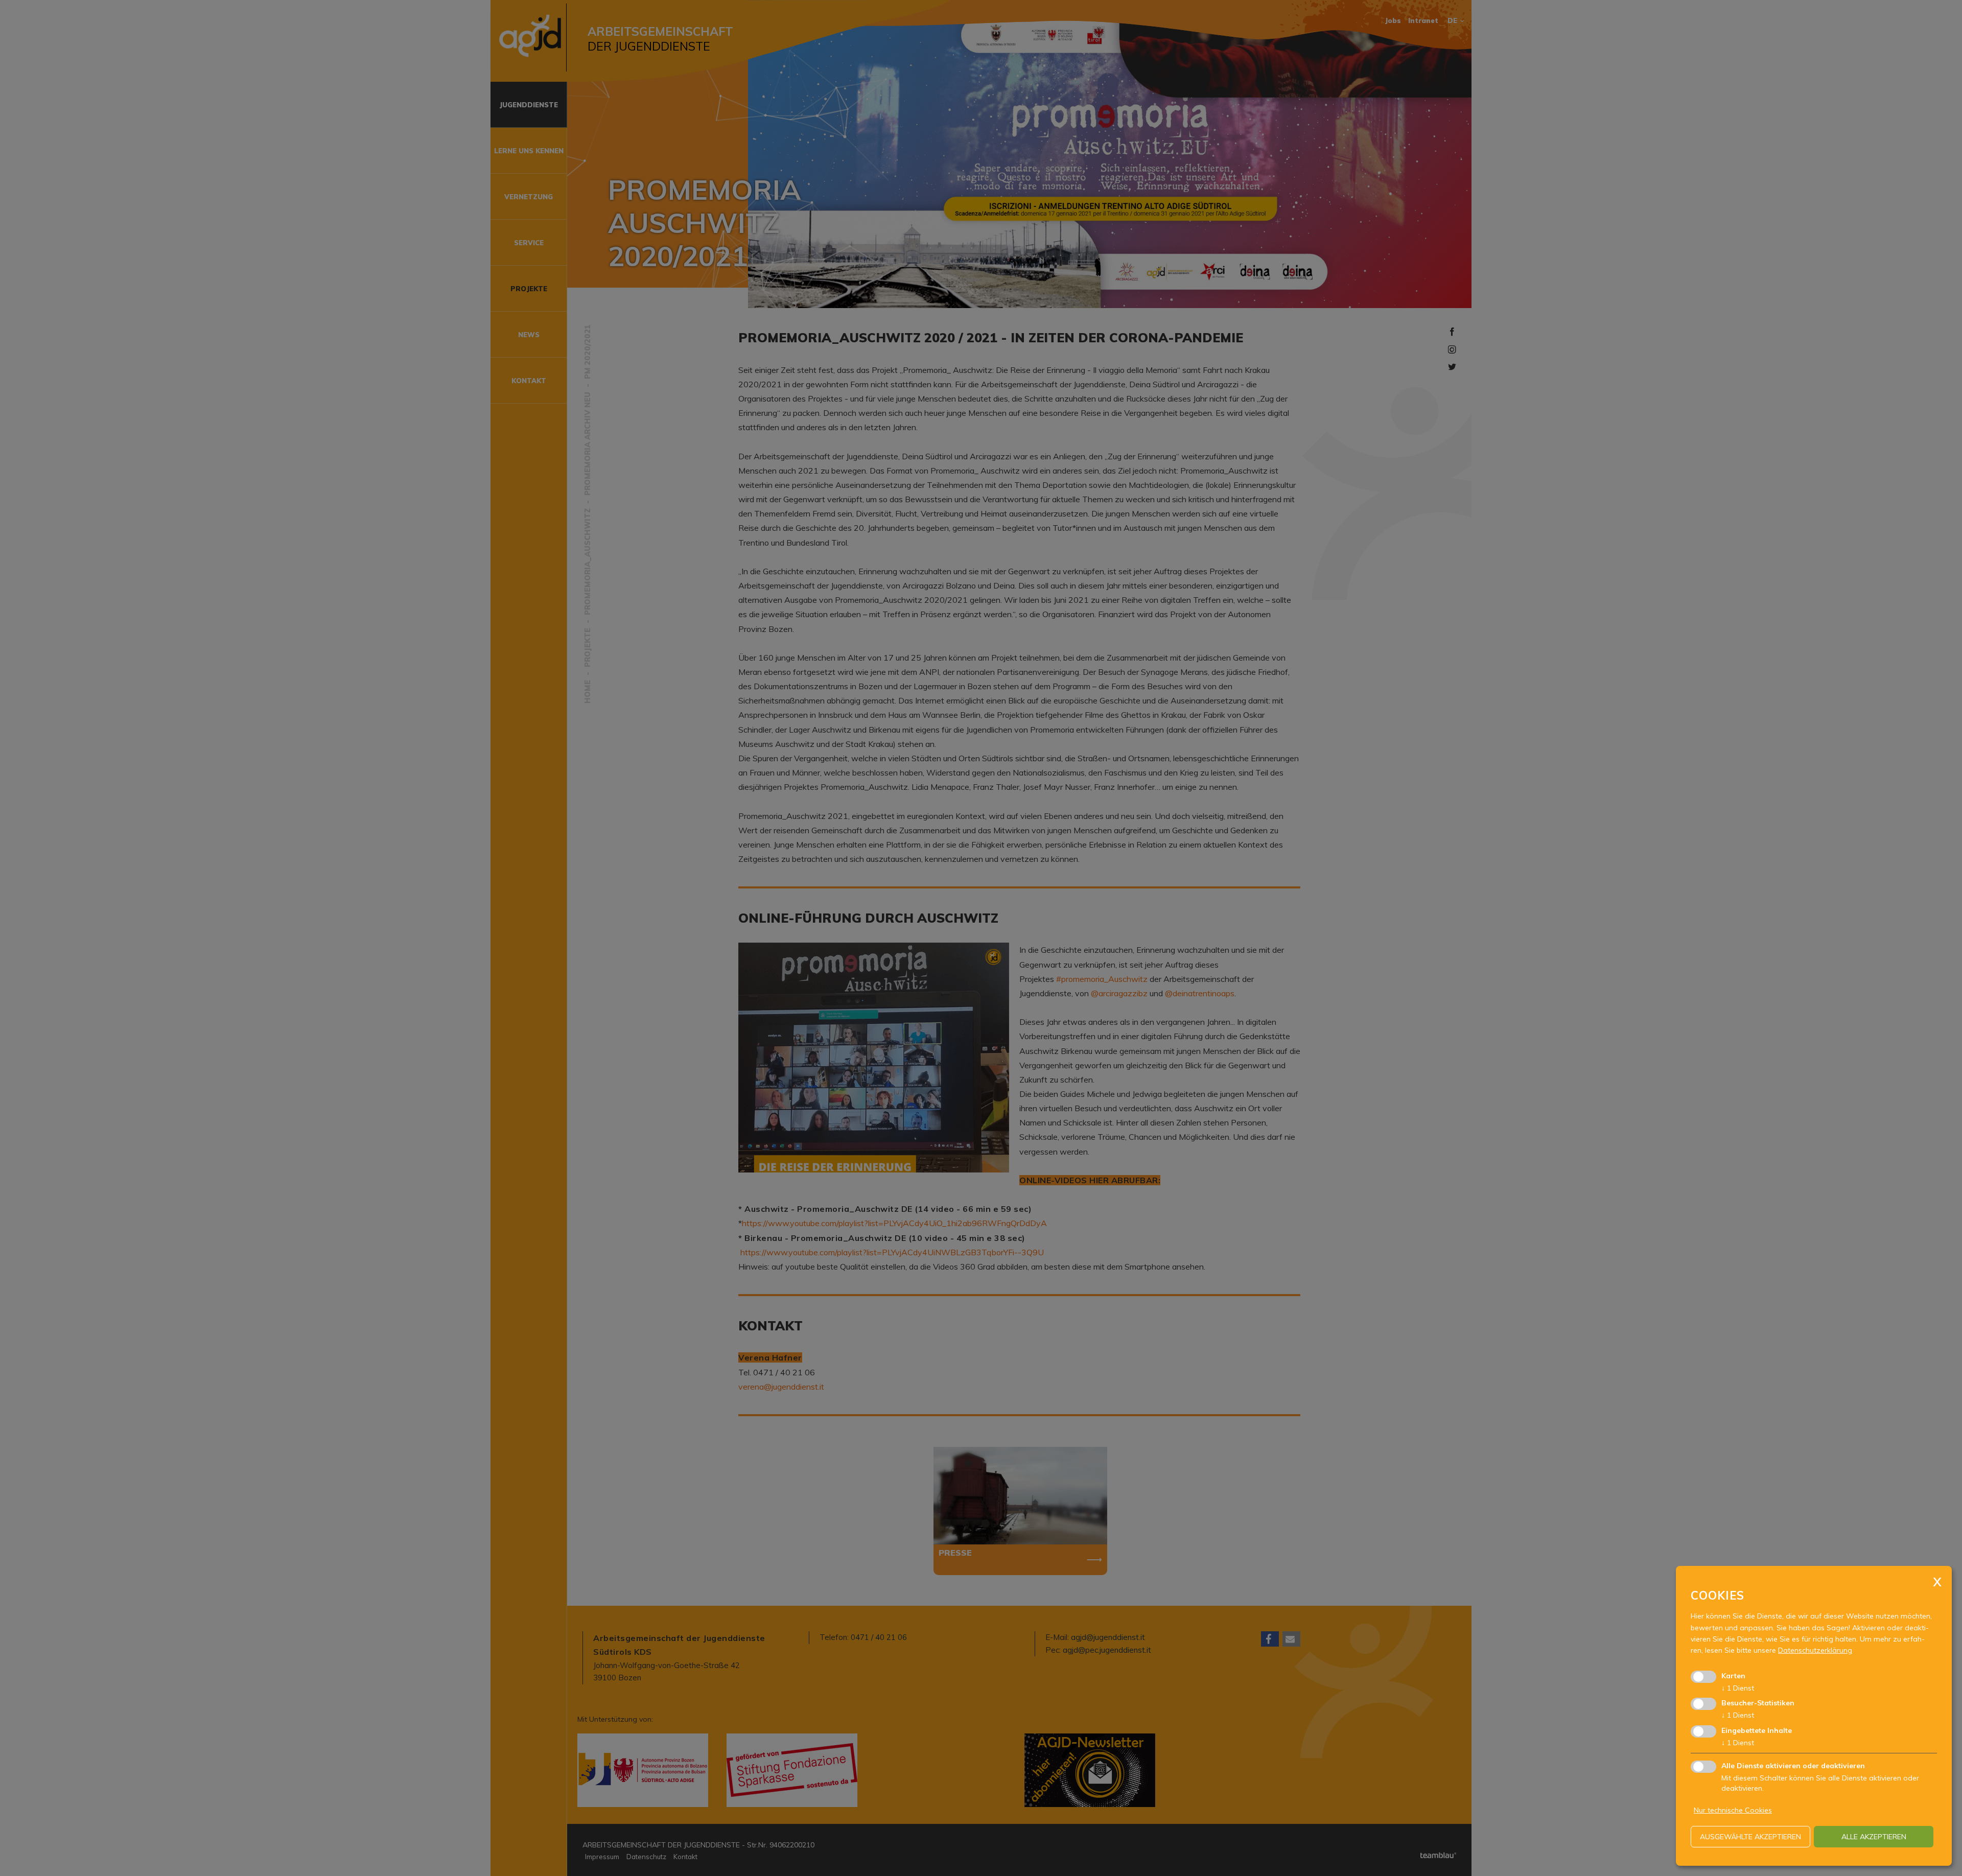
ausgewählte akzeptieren (1750, 1837)
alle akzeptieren (1874, 1837)
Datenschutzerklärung (1815, 1650)
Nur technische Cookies (1733, 1810)
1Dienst (1738, 1688)
